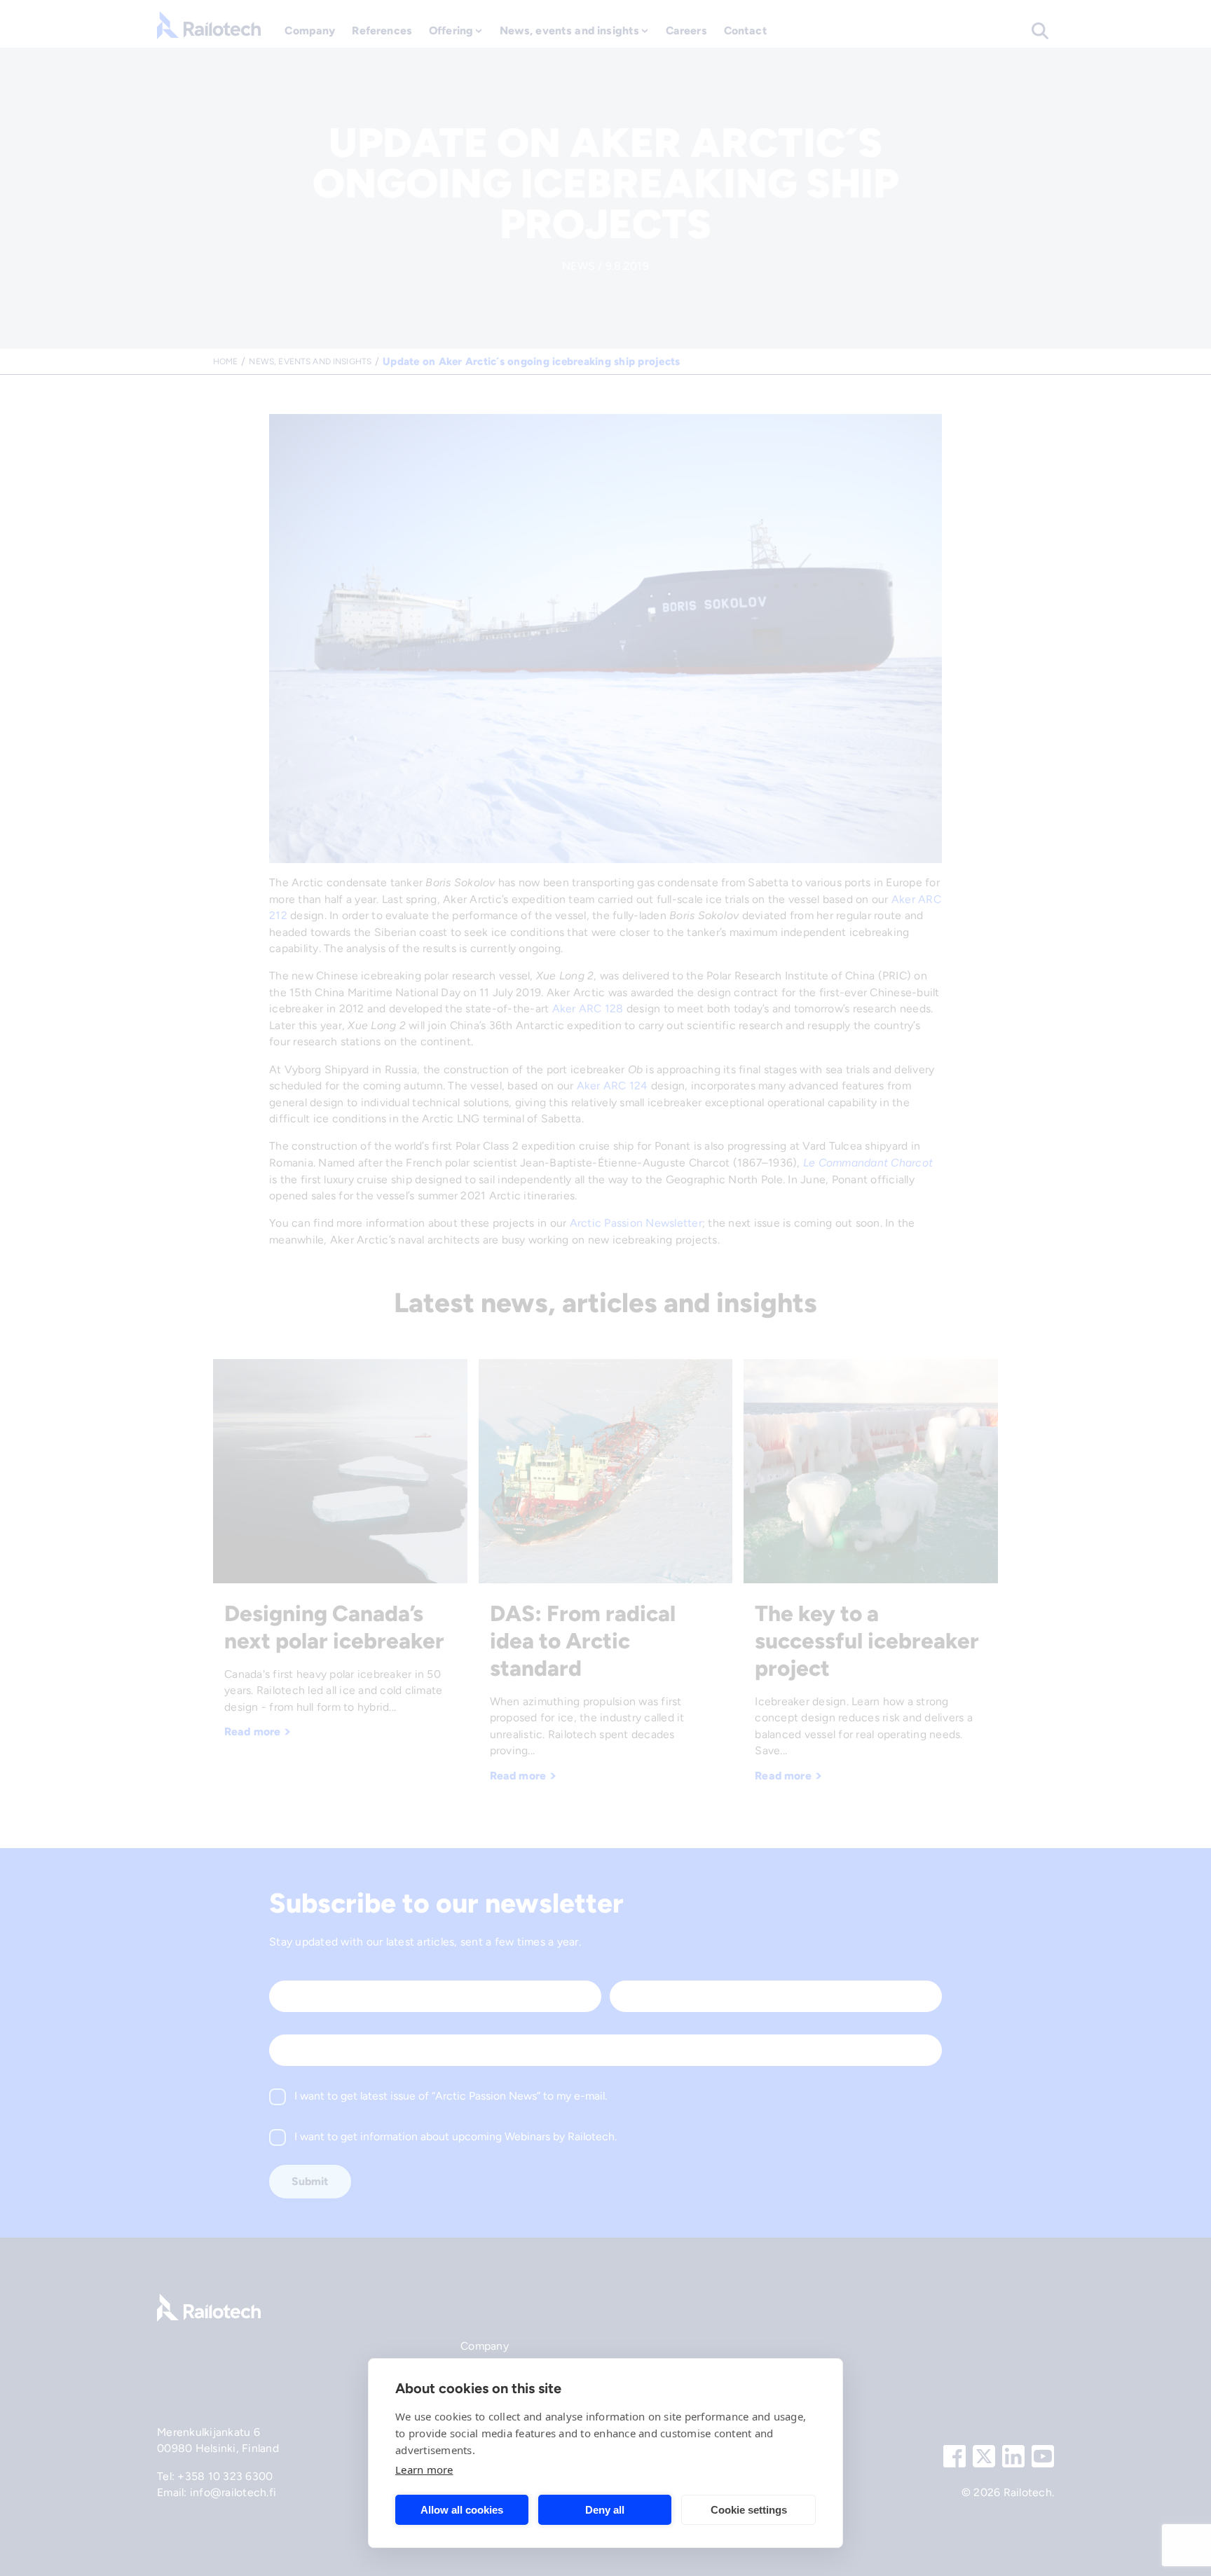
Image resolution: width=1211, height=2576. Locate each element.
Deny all (605, 2510)
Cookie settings (749, 2510)
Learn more (424, 2470)
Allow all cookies (462, 2510)
